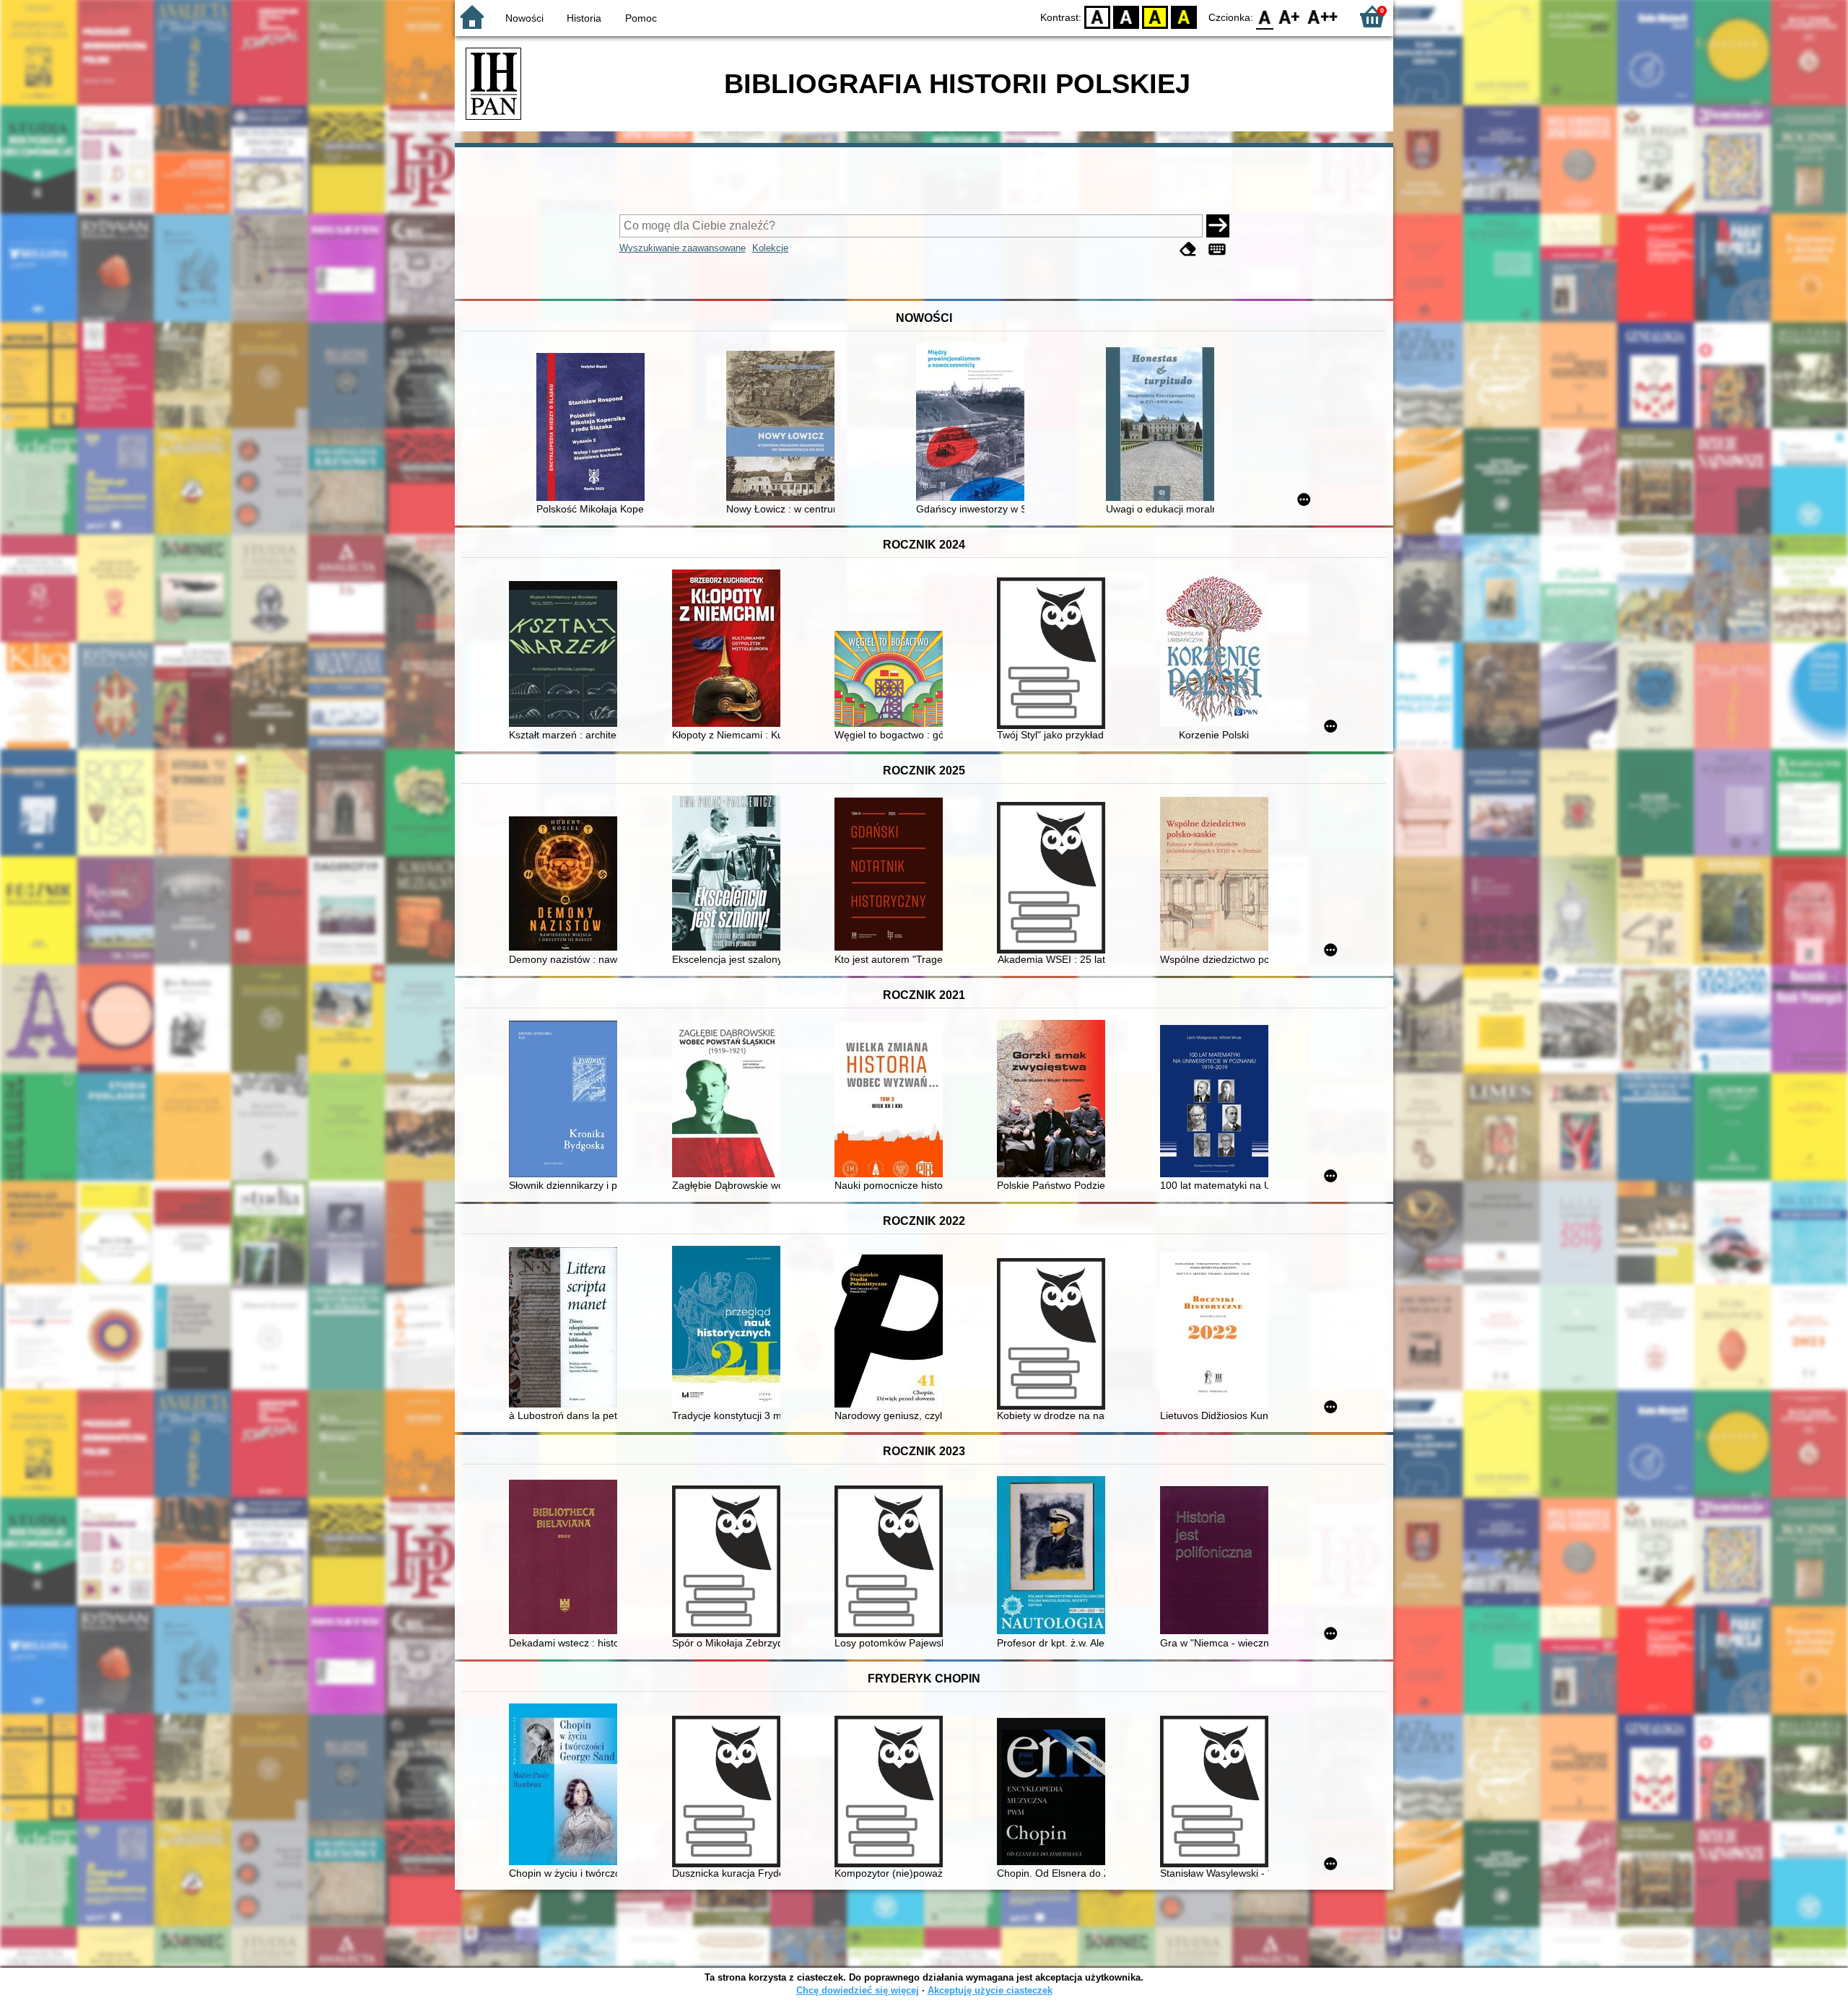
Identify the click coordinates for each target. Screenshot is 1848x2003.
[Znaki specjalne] (1217, 249)
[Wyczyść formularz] (1188, 249)
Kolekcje (770, 248)
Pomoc (641, 18)
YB (1155, 16)
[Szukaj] (1218, 226)
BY (1184, 16)
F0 (1265, 16)
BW (1126, 16)
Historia (584, 18)
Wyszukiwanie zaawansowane (683, 248)
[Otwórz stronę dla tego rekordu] (594, 428)
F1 (1290, 16)
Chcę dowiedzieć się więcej (858, 1990)
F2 (1323, 16)
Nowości (524, 18)
